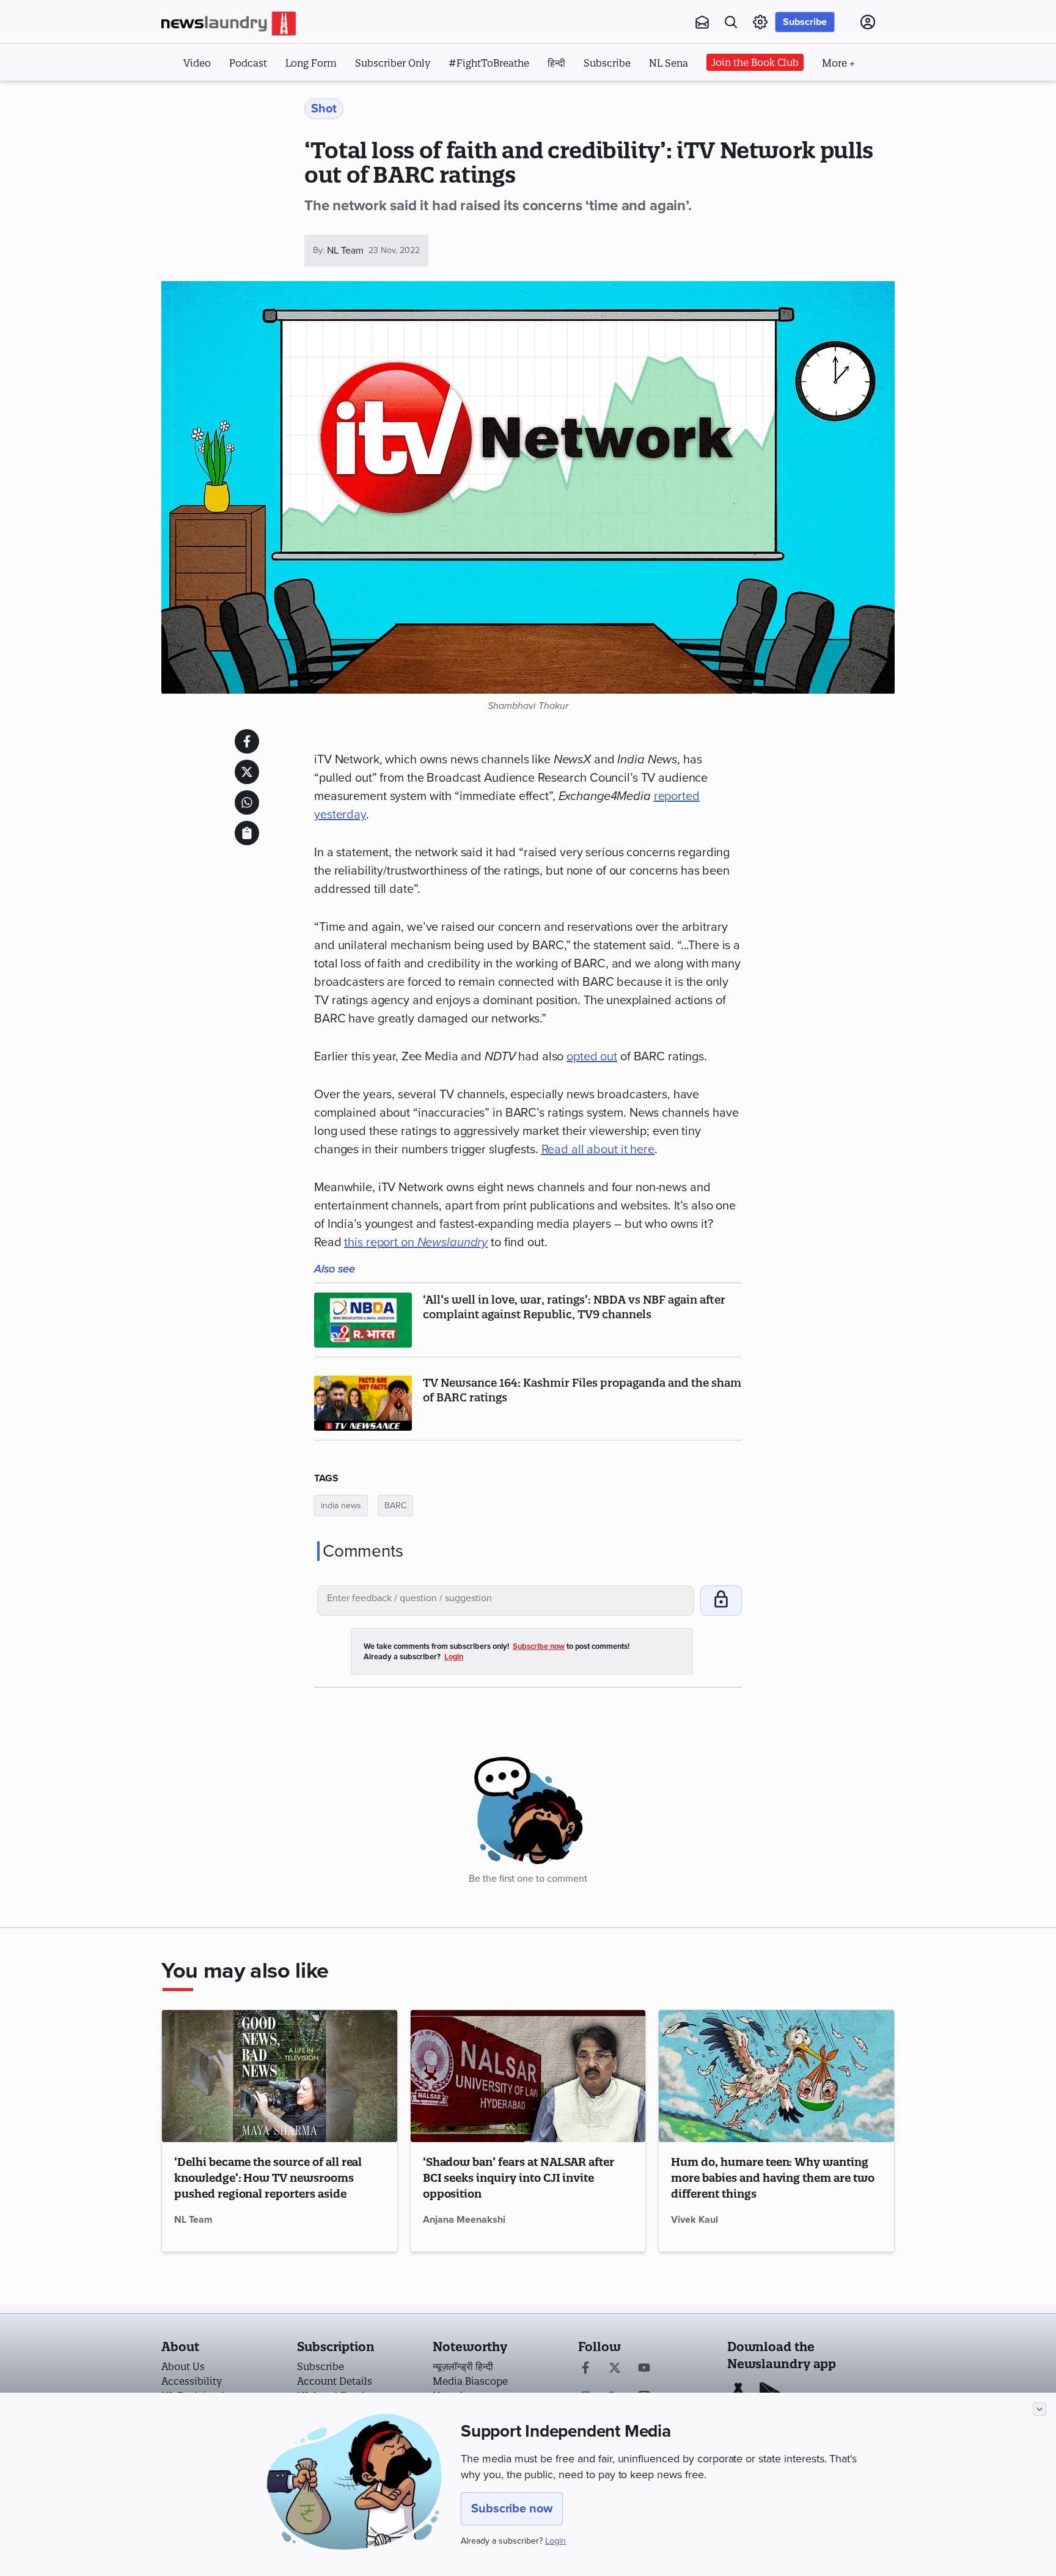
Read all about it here (598, 1150)
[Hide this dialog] (1039, 2409)
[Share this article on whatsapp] (247, 802)
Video (197, 63)
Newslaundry (453, 1242)
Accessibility (192, 2381)
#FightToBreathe (489, 63)
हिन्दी (556, 63)
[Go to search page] (731, 22)
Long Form (311, 63)
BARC (395, 1506)
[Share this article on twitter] (247, 772)
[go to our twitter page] (615, 2369)
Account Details (335, 2381)
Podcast (248, 63)
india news (341, 1506)
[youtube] (644, 2369)
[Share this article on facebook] (247, 741)
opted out (592, 1057)
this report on (380, 1242)
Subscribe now (512, 2509)
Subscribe (805, 22)
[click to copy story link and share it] (247, 833)
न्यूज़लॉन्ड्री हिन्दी (463, 2366)
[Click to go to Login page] (868, 22)
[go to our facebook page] (585, 2369)
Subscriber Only (393, 63)
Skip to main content (222, 97)
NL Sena (669, 63)
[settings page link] (760, 22)
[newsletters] (702, 22)
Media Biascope (470, 2381)
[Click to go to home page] (229, 24)
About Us (183, 2366)
